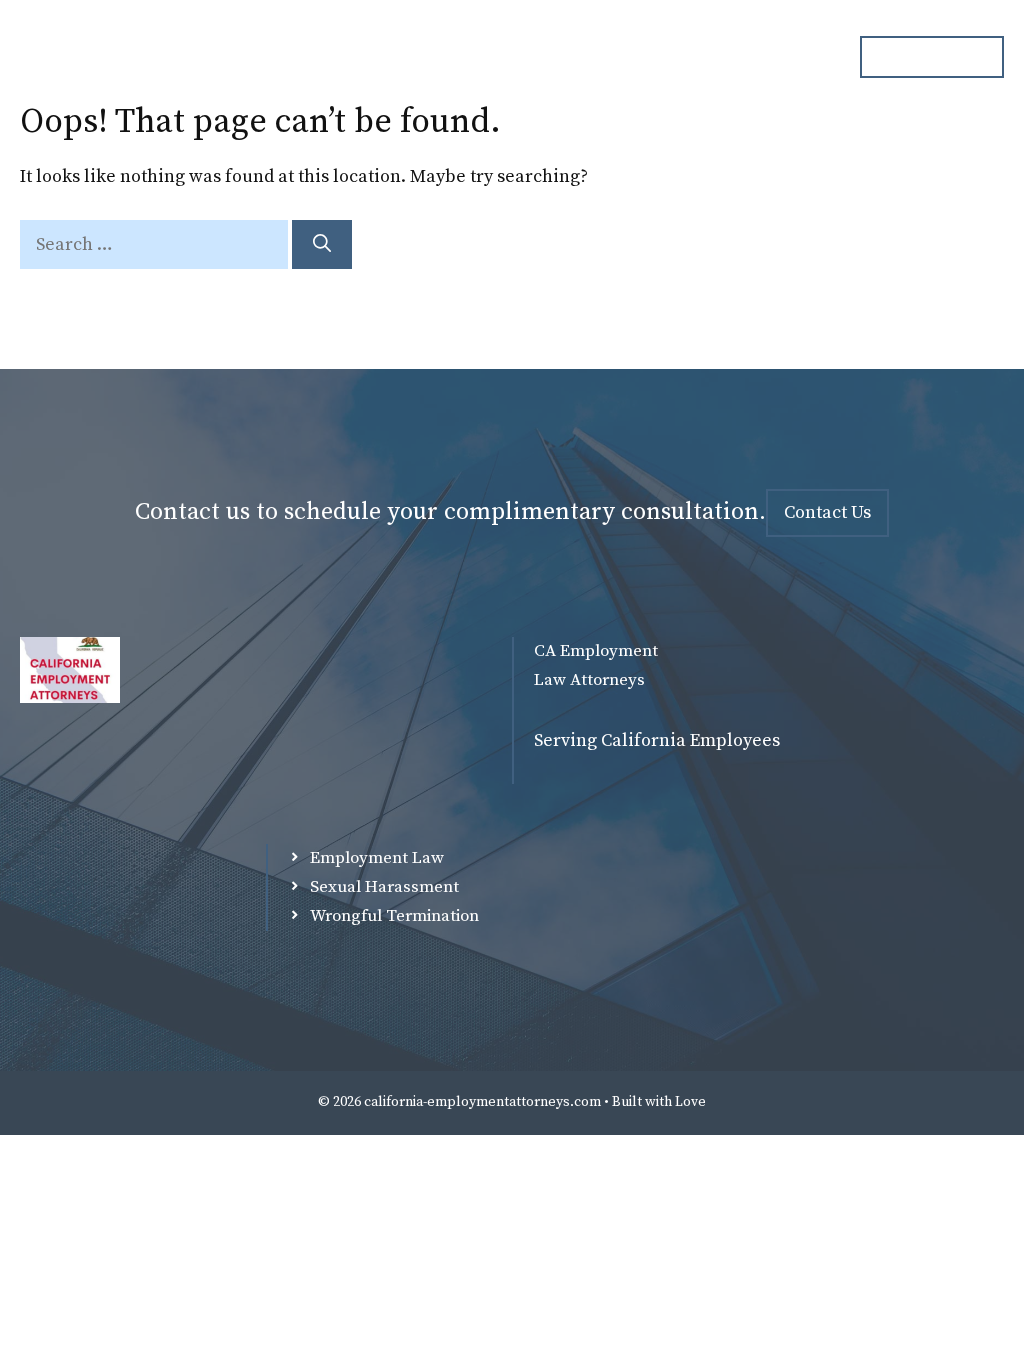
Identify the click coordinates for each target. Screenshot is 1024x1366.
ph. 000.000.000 (932, 56)
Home (310, 57)
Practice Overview (562, 57)
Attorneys (415, 57)
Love (690, 1102)
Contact (784, 57)
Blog (691, 57)
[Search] (322, 244)
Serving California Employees (657, 740)
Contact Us (827, 512)
